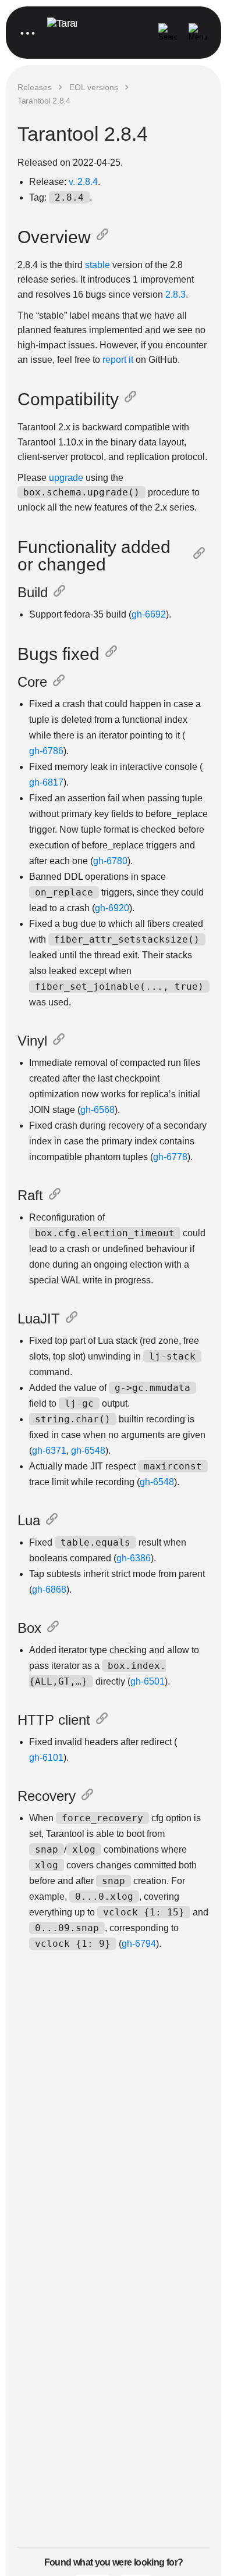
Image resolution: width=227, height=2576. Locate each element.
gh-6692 (149, 614)
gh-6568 (97, 1110)
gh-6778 (170, 1157)
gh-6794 (139, 1944)
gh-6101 (46, 1758)
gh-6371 (49, 1451)
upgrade (66, 478)
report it (118, 360)
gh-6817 (46, 782)
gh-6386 (134, 1558)
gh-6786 (46, 751)
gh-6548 (88, 1451)
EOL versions (94, 87)
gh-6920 (112, 908)
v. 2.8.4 (83, 182)
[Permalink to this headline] (105, 237)
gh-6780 (110, 861)
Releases (35, 87)
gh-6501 (148, 1681)
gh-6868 (49, 1590)
